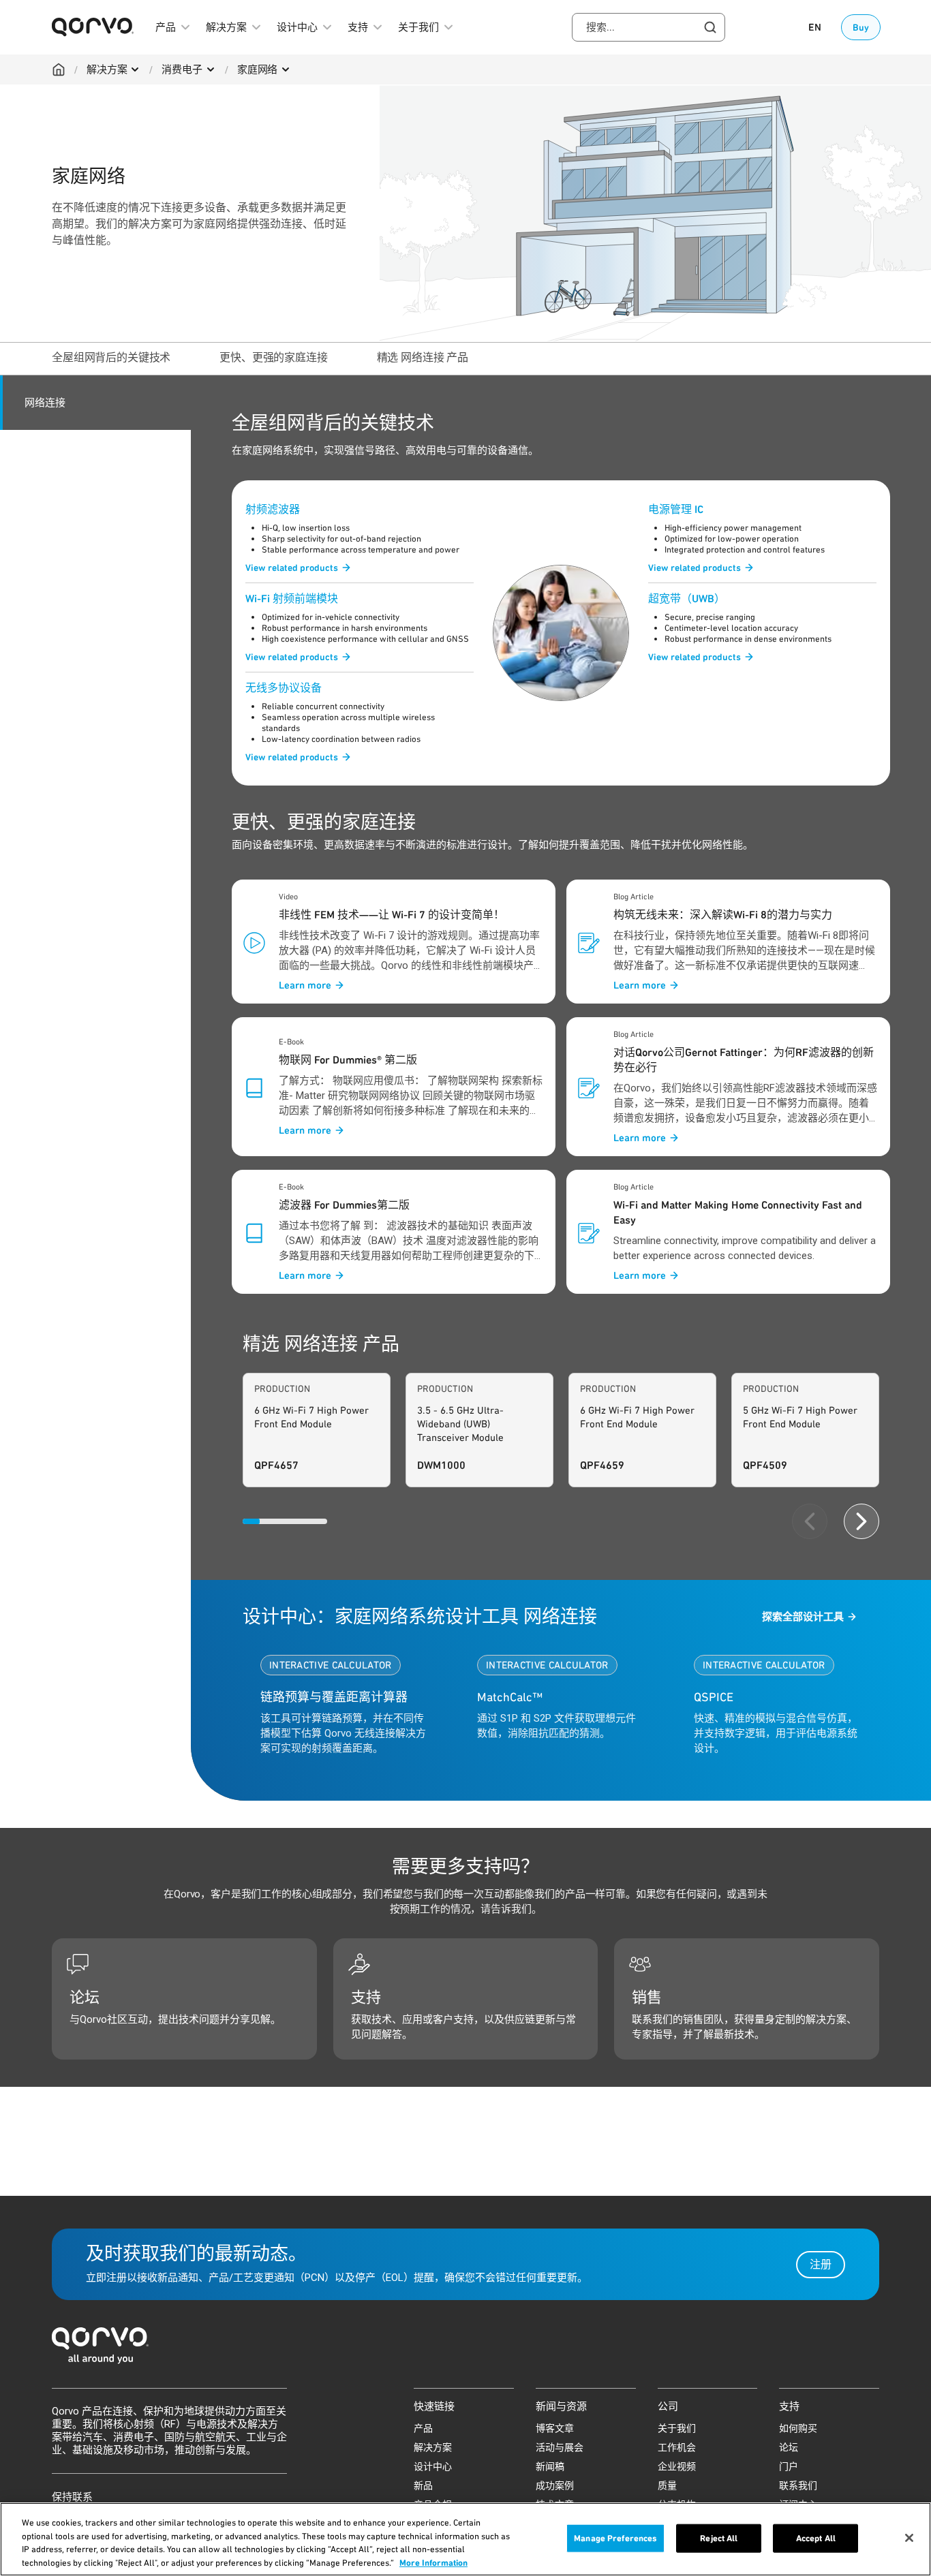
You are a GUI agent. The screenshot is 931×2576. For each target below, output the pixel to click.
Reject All (719, 2538)
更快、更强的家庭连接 (273, 357)
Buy (861, 27)
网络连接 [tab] (45, 403)
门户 (789, 2466)
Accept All (816, 2538)
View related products (292, 568)
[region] (465, 2539)
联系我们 (798, 2485)
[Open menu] (135, 69)
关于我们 (677, 2428)
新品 (423, 2485)
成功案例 (555, 2485)
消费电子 (182, 69)
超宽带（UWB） (687, 599)
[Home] (59, 69)
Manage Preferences (615, 2538)
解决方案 (107, 69)
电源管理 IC (676, 509)
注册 (821, 2264)
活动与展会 (560, 2447)
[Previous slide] (810, 1521)
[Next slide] (861, 1521)
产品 (423, 2428)
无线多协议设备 (284, 688)
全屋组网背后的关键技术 (111, 357)
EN (815, 27)
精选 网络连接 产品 (423, 357)
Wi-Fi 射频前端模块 (292, 599)
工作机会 (677, 2447)
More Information (433, 2562)
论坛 (789, 2447)
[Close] (909, 2538)
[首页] (465, 2349)
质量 (667, 2485)
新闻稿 (550, 2466)
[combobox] (648, 27)
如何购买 (798, 2428)
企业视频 (677, 2466)
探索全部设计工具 (803, 1617)
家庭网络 (257, 69)
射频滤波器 (273, 509)
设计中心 (433, 2466)
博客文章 (555, 2428)
